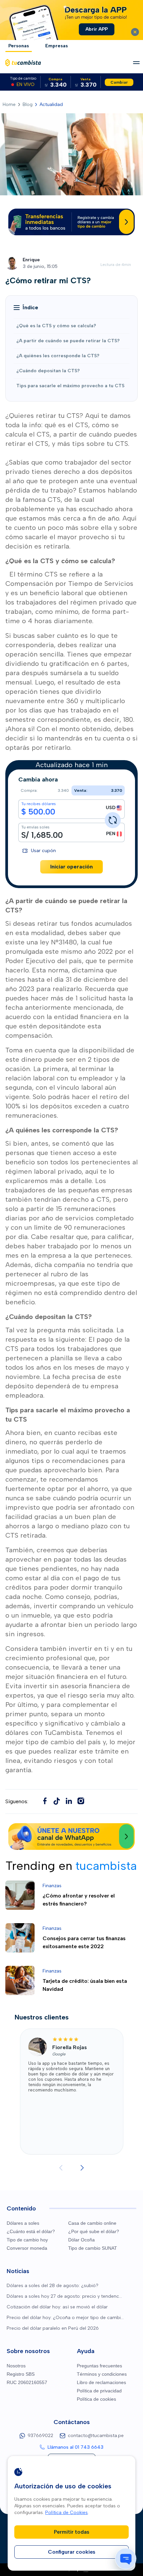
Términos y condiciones (102, 2374)
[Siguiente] (82, 2168)
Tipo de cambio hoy (27, 2240)
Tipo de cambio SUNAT (93, 2248)
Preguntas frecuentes (99, 2366)
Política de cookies (96, 2399)
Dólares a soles (23, 2223)
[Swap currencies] (113, 820)
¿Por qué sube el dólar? (94, 2231)
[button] (26, 308)
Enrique (31, 260)
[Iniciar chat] (126, 2559)
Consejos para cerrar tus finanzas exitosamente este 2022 (84, 1942)
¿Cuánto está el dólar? (31, 2231)
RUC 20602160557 (27, 2382)
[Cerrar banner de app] (135, 32)
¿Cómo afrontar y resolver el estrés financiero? (79, 1900)
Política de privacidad (99, 2391)
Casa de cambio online (92, 2223)
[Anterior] (61, 2168)
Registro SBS (21, 2374)
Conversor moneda (27, 2248)
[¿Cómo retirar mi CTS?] (57, 1801)
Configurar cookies (72, 2552)
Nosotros (16, 2366)
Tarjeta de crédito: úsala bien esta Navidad (85, 1985)
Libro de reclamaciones (101, 2382)
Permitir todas (72, 2532)
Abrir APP (97, 29)
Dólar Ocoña (81, 2240)
